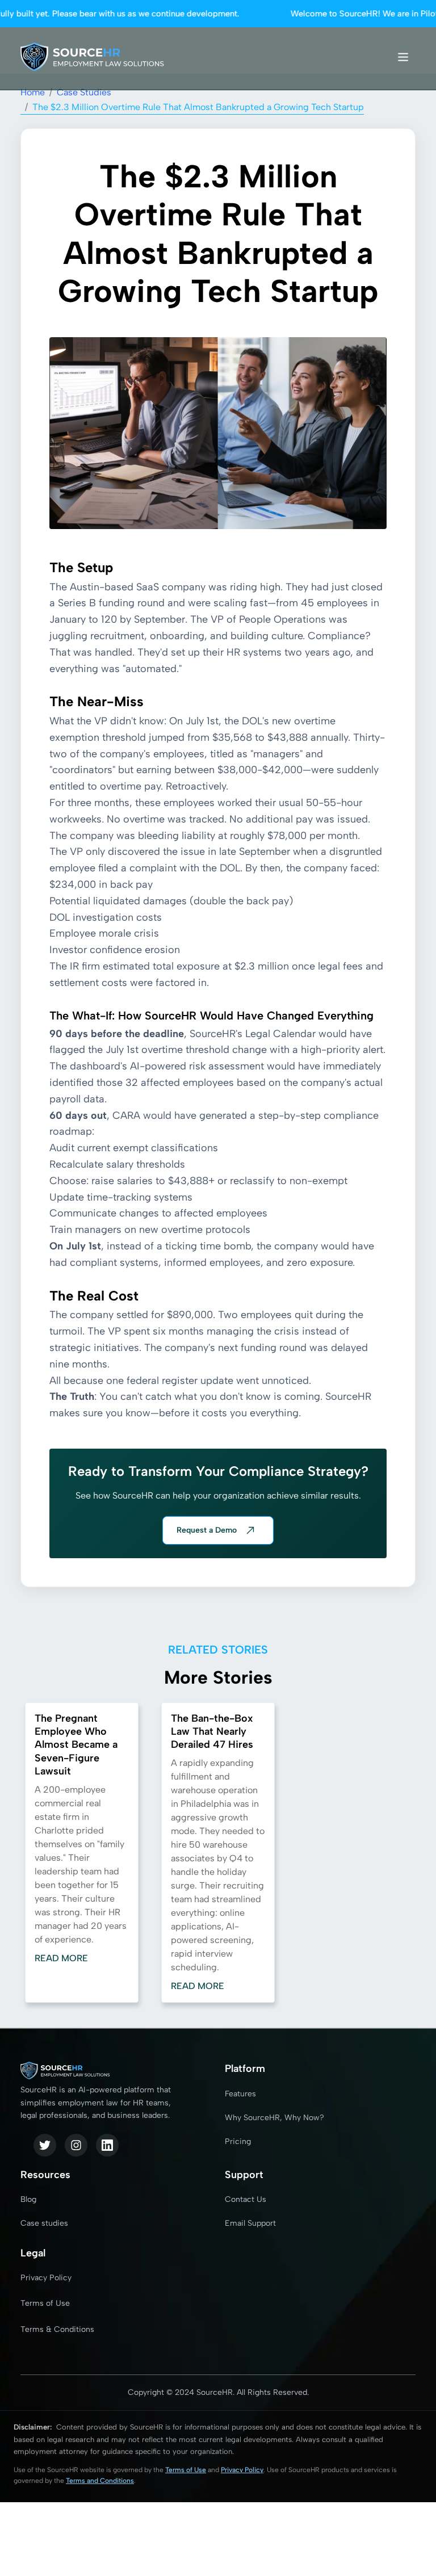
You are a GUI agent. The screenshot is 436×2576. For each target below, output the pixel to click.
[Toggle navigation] (403, 57)
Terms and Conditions (100, 2481)
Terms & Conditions (57, 2329)
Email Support (250, 2223)
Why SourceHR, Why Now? (274, 2118)
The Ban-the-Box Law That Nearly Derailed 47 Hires (212, 1732)
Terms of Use (45, 2303)
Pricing (238, 2141)
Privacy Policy (46, 2278)
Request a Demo (207, 1530)
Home (33, 92)
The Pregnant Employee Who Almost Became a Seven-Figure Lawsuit (76, 1745)
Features (240, 2094)
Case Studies (84, 92)
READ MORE (61, 1958)
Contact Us (246, 2199)
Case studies (44, 2223)
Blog (28, 2199)
